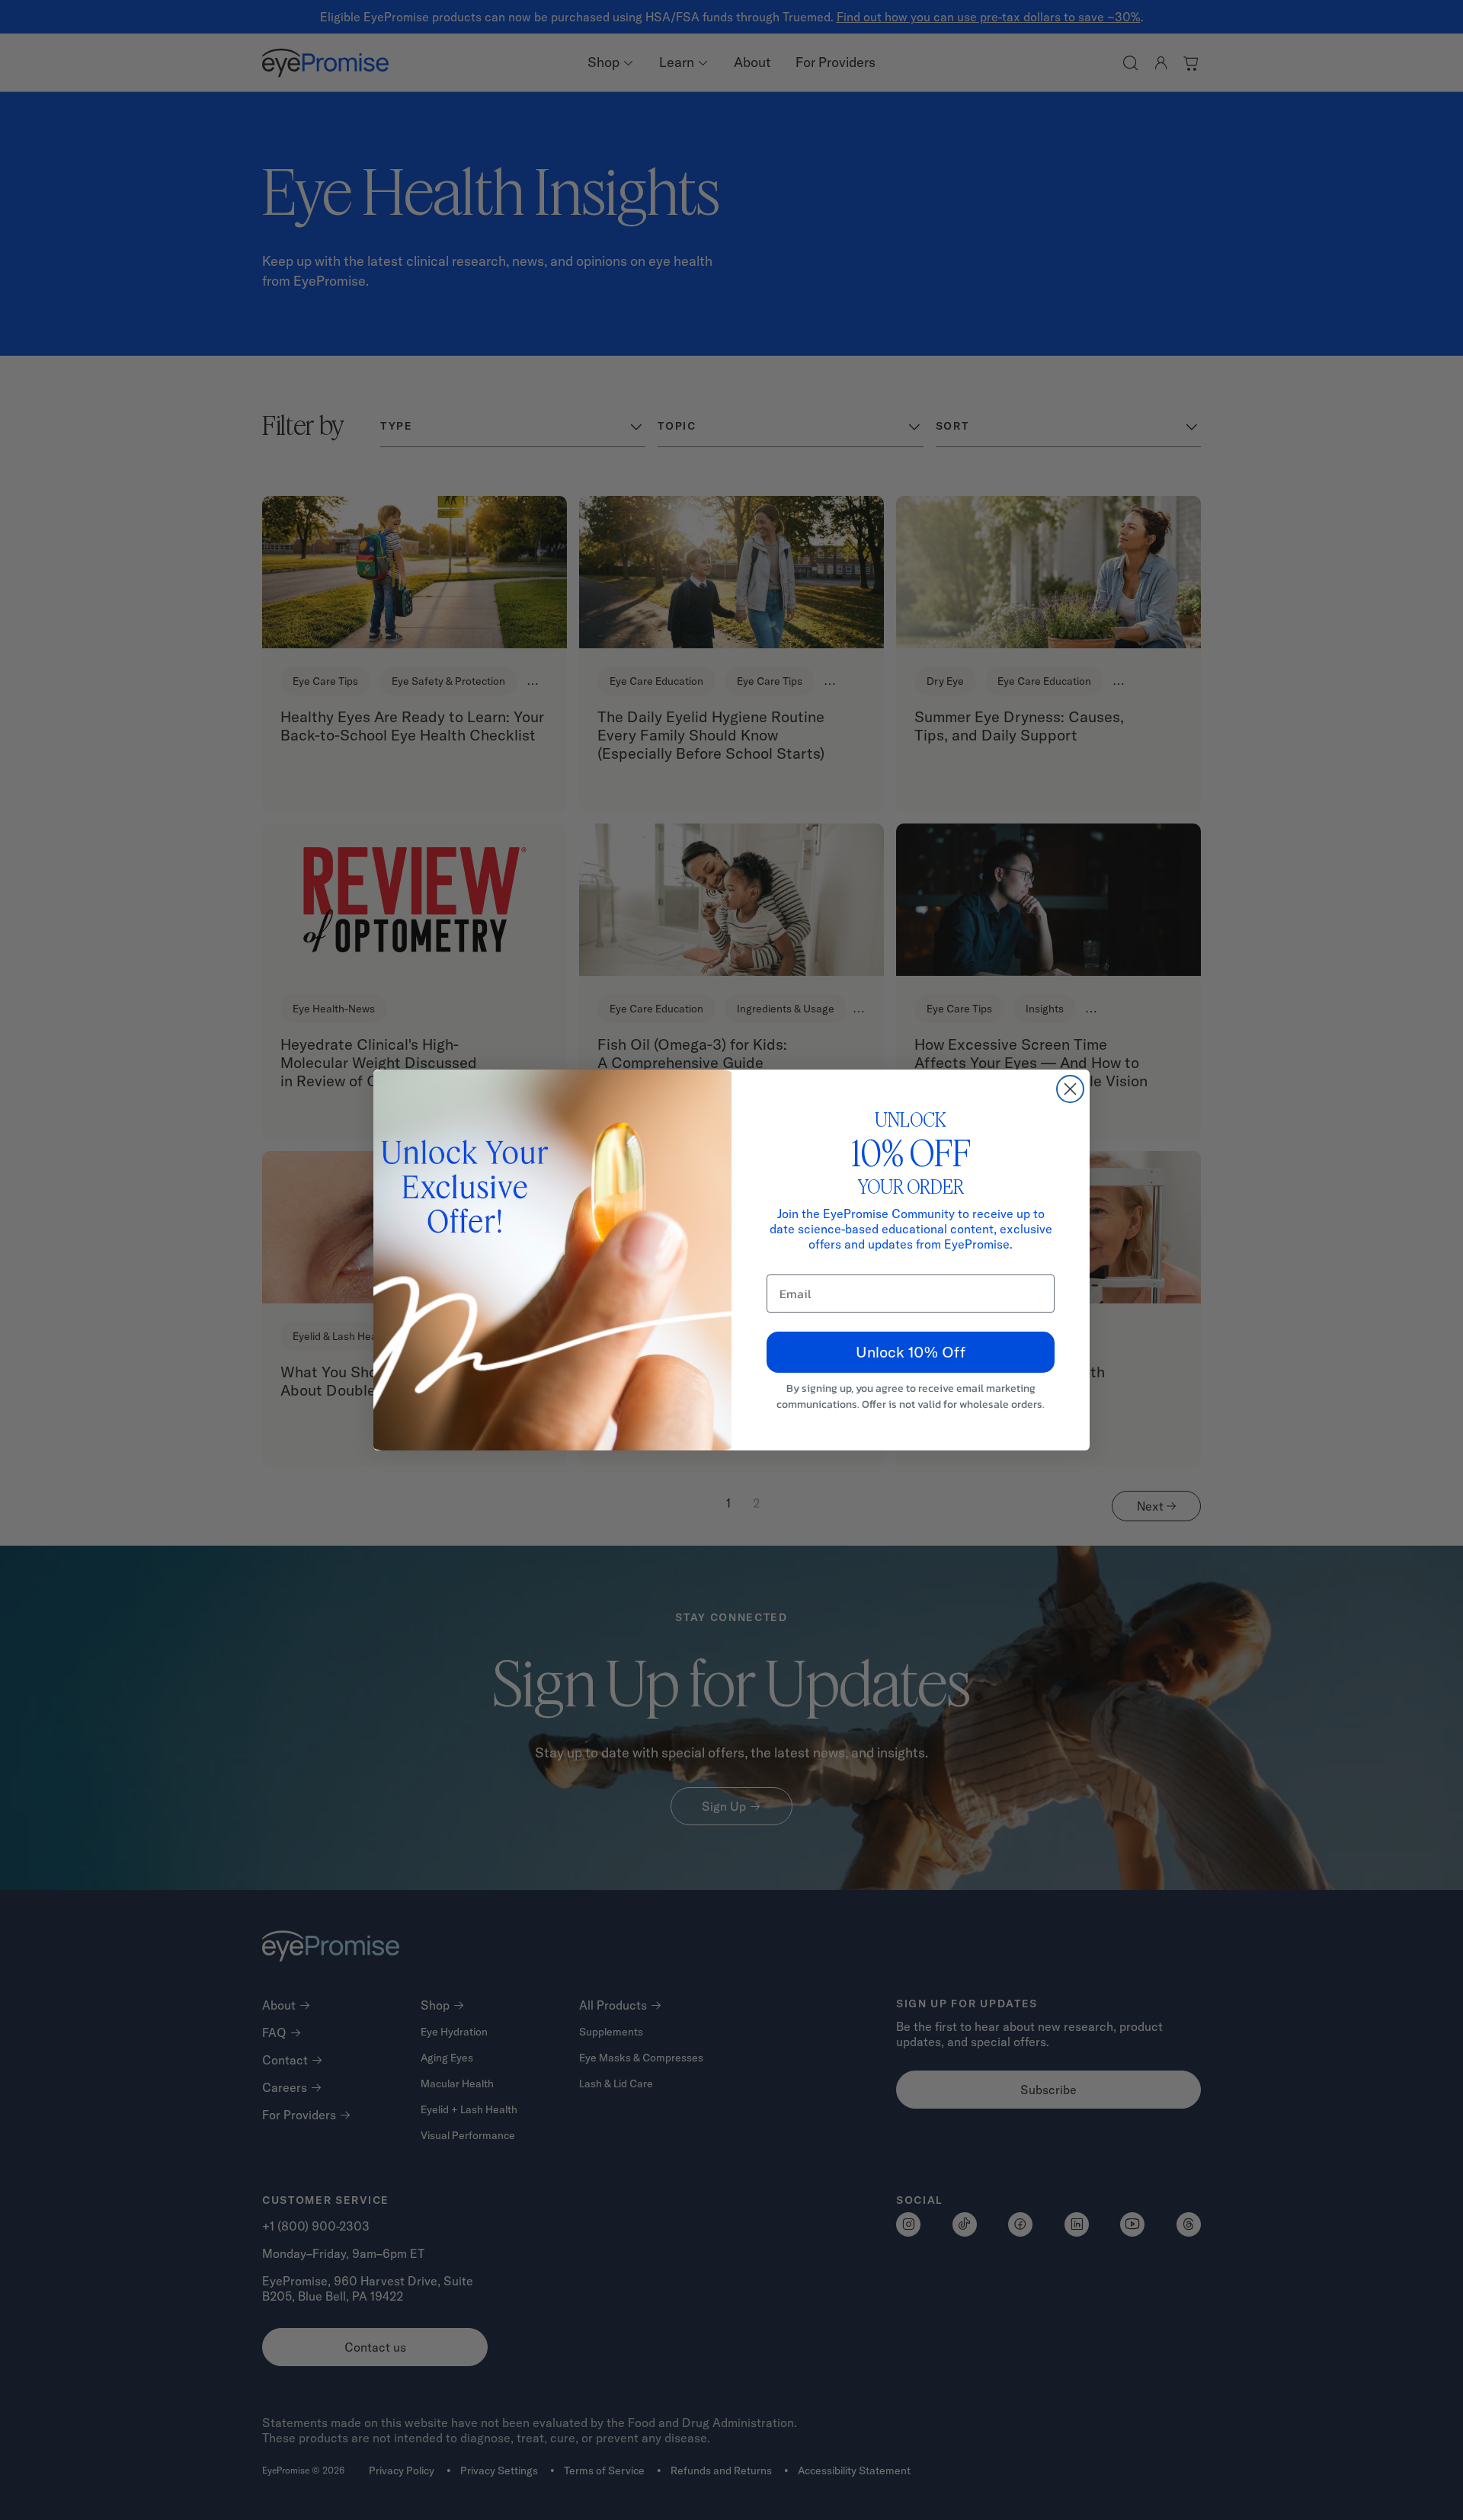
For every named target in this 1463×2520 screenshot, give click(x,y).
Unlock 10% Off (911, 1352)
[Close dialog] (1070, 1089)
